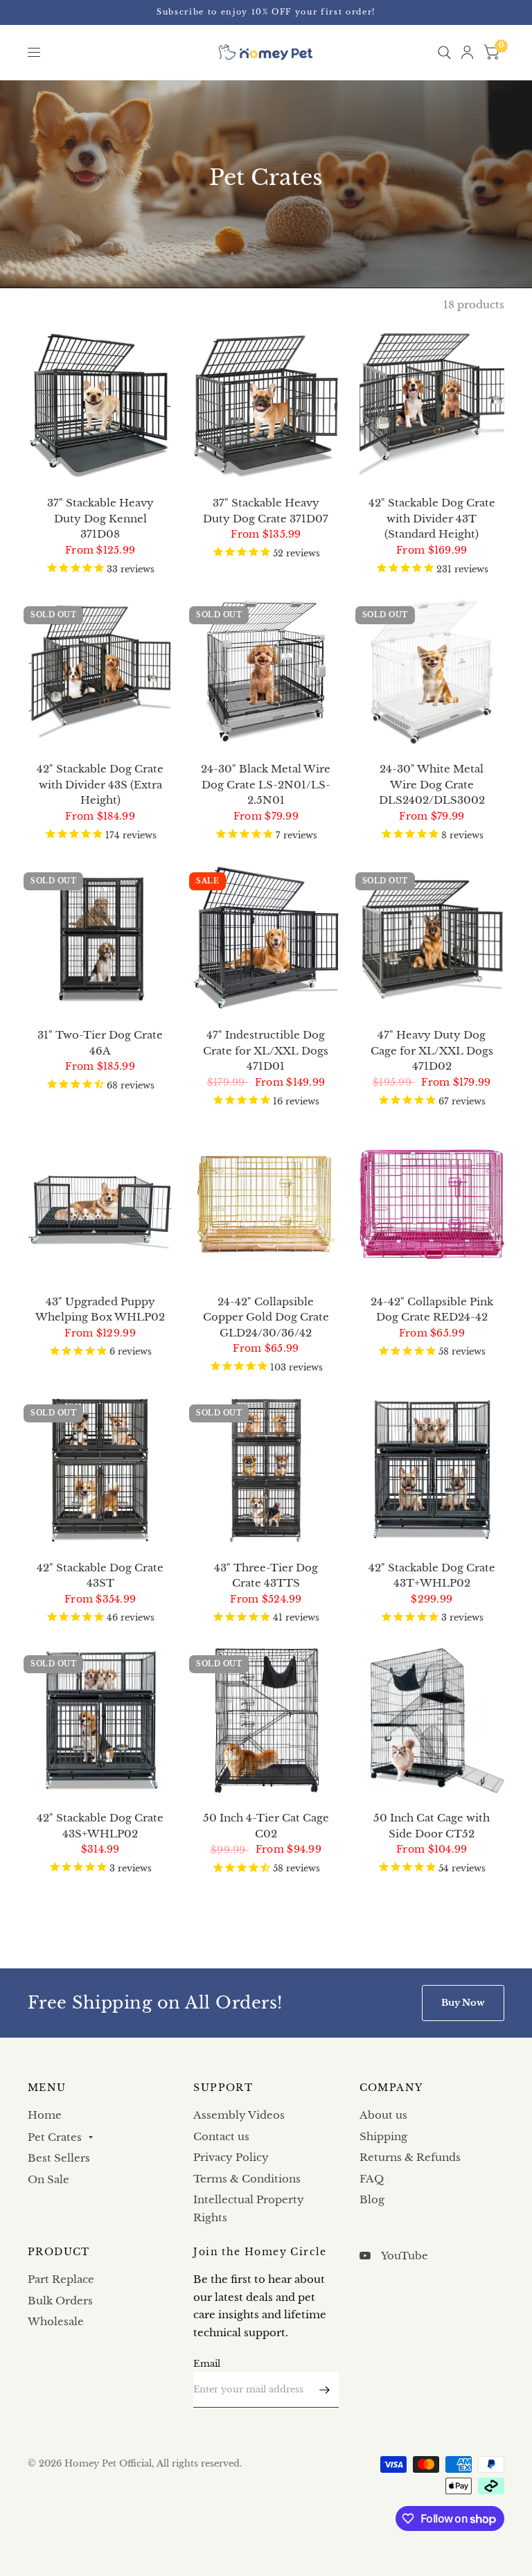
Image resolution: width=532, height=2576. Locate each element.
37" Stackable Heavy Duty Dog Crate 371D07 (266, 511)
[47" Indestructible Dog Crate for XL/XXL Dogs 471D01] (266, 938)
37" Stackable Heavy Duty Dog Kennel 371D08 (100, 518)
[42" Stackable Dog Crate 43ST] (100, 1470)
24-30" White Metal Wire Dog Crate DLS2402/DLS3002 (432, 784)
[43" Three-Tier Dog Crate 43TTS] (266, 1470)
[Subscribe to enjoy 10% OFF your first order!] (266, 12)
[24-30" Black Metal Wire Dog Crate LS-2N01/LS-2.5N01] (266, 672)
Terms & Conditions (247, 2179)
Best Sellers (59, 2158)
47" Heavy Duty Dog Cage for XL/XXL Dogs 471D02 (432, 1050)
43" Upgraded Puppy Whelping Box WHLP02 (100, 1309)
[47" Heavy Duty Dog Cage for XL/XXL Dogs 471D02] (432, 938)
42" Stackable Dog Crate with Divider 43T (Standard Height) (432, 518)
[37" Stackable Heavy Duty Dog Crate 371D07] (266, 406)
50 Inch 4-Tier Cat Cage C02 (266, 1826)
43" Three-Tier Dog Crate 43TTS (266, 1576)
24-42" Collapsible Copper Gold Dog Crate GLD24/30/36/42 (266, 1317)
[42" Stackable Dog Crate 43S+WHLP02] (100, 1721)
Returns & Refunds (410, 2157)
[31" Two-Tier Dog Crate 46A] (100, 938)
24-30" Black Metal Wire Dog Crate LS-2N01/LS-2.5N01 (266, 784)
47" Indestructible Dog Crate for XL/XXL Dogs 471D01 (266, 1050)
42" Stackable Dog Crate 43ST (100, 1576)
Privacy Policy (231, 2157)
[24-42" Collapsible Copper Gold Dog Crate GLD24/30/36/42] (266, 1204)
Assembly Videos (239, 2115)
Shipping (383, 2136)
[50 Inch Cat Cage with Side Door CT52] (432, 1721)
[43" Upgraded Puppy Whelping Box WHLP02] (100, 1204)
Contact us (221, 2136)
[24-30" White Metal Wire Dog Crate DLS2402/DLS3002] (432, 672)
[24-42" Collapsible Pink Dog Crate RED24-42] (432, 1204)
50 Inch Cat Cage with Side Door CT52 (432, 1826)
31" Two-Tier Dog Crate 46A (100, 1043)
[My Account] (467, 52)
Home (45, 2115)
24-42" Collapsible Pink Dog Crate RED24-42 (432, 1309)
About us (383, 2115)
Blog (372, 2199)
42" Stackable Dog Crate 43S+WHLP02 (100, 1826)
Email (207, 2364)
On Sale (48, 2179)
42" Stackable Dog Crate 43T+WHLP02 (432, 1576)
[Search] (444, 52)
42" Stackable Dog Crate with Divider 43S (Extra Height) (100, 784)
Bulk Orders (60, 2301)
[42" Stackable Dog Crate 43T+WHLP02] (432, 1470)
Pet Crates (55, 2137)
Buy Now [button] (463, 2003)
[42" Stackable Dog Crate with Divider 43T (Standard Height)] (432, 406)
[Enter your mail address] (325, 2390)
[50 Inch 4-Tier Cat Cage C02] (266, 1721)
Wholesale (56, 2321)
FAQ (372, 2179)
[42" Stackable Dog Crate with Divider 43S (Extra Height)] (100, 672)
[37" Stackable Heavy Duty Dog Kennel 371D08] (100, 406)
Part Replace (61, 2279)
